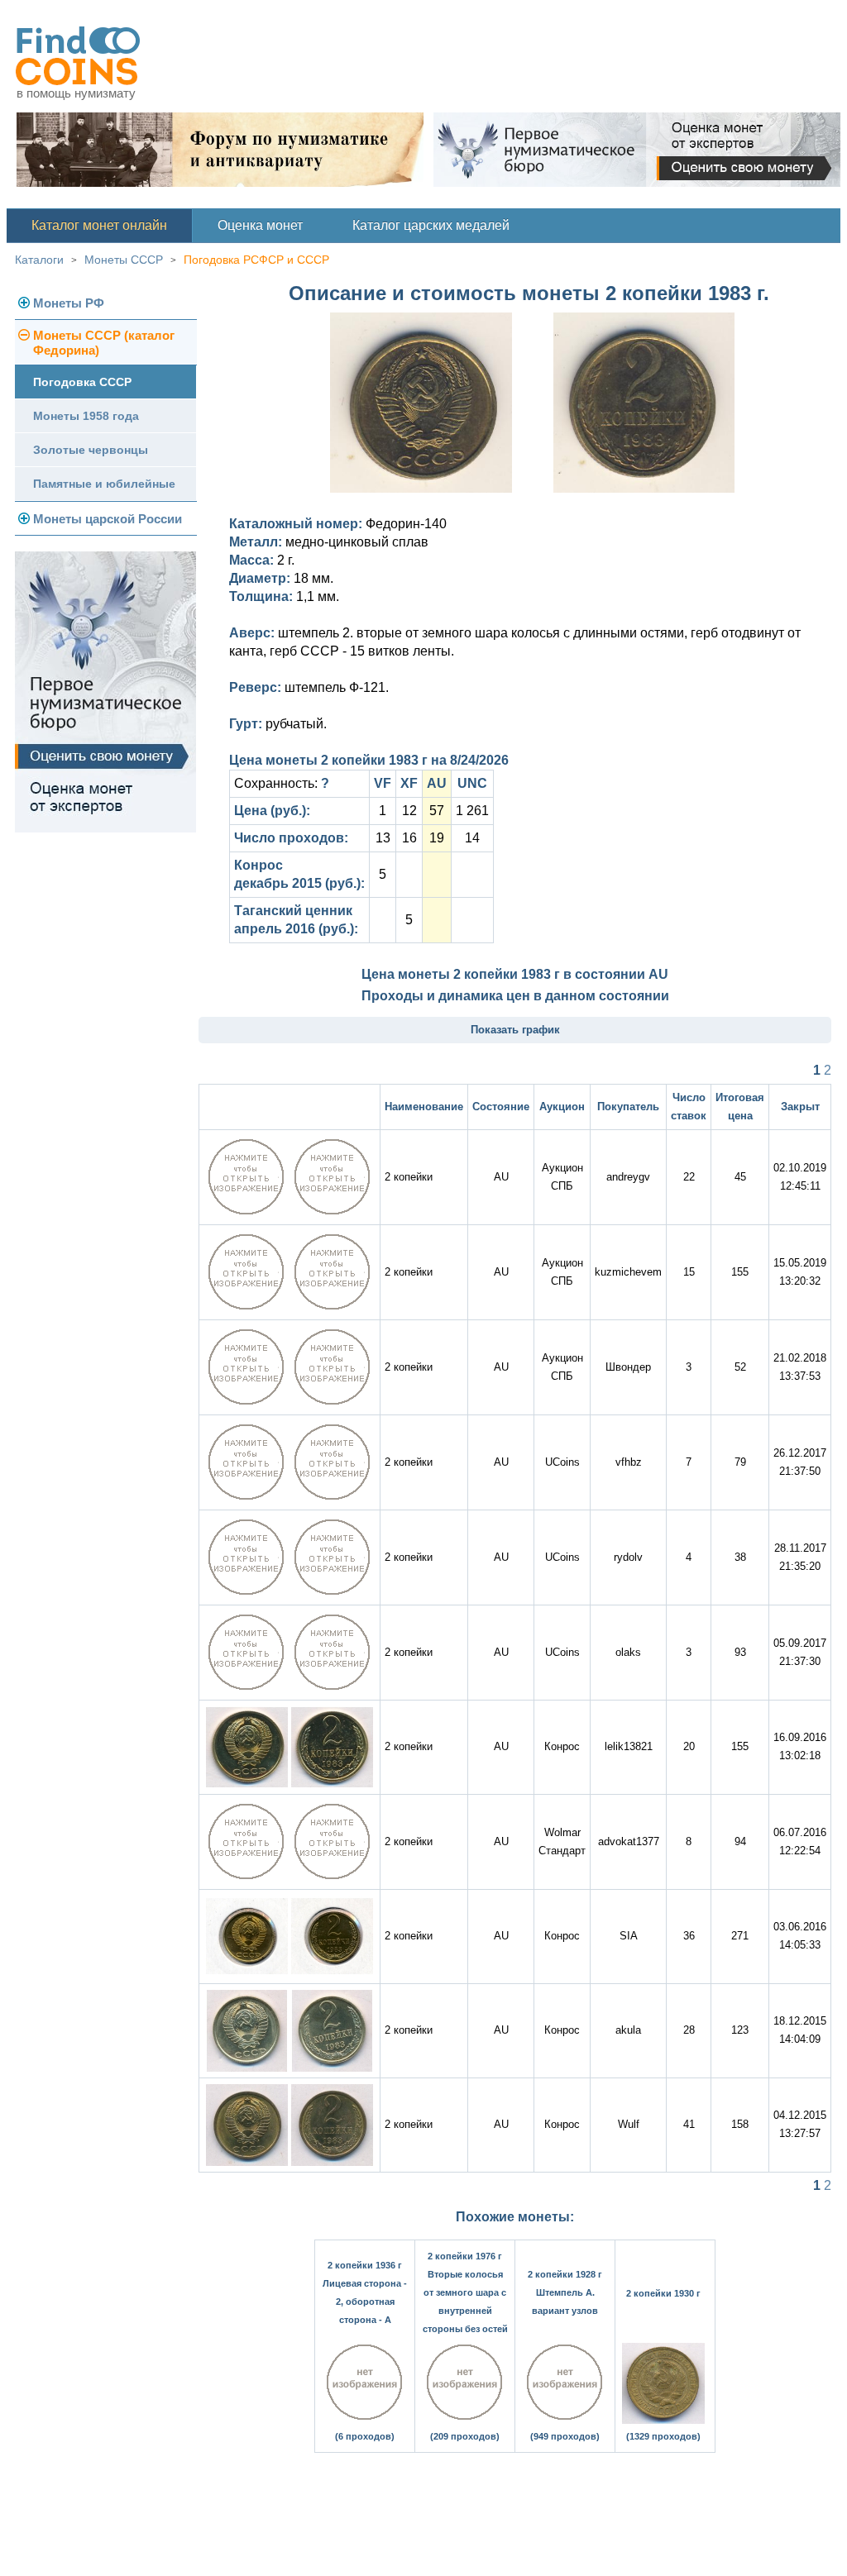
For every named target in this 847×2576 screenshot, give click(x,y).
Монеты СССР (124, 260)
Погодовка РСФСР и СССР (256, 260)
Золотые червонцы (91, 450)
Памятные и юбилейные (104, 484)
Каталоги (39, 260)
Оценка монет (260, 225)
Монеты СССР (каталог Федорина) (104, 343)
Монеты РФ (69, 303)
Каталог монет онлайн (99, 225)
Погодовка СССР (82, 382)
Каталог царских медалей (431, 225)
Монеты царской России (108, 519)
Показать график (515, 1030)
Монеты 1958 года (86, 416)
